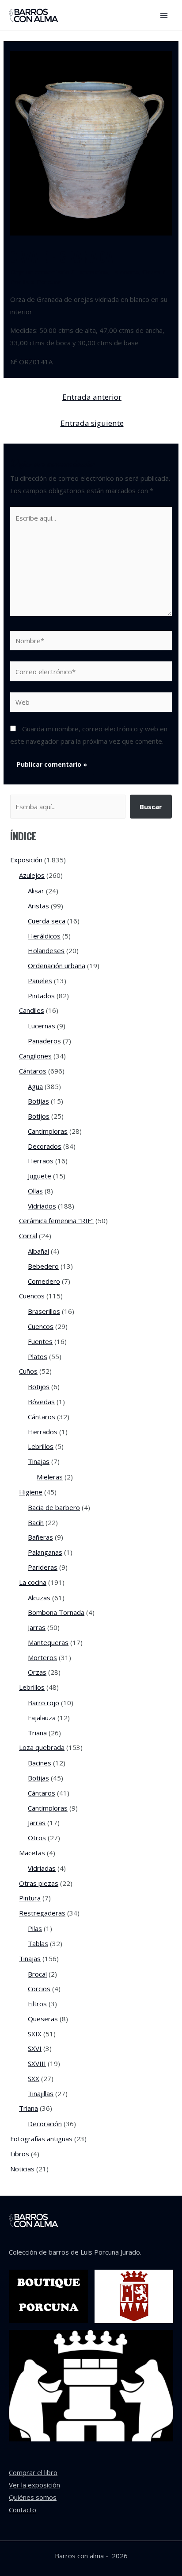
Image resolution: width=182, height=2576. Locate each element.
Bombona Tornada (56, 1612)
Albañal (38, 1251)
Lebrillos (41, 1446)
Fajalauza (42, 1718)
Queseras (43, 2019)
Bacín (36, 1522)
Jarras (37, 1627)
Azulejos (32, 875)
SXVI (35, 2048)
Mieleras (50, 1477)
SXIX (35, 2034)
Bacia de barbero (54, 1507)
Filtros (37, 2004)
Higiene (31, 1492)
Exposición (92, 272)
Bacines (40, 1763)
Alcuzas (39, 1598)
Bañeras (40, 1537)
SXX (34, 2078)
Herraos (41, 1161)
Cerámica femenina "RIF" (56, 1220)
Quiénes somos (33, 2497)
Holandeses (46, 950)
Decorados (45, 1146)
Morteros (42, 1657)
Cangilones (35, 1056)
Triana (37, 1733)
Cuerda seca (47, 921)
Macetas (32, 1853)
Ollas (35, 1191)
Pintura (30, 1898)
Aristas (38, 906)
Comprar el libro (33, 2472)
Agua (35, 1086)
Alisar (36, 891)
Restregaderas (42, 1913)
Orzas (152, 272)
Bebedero (43, 1266)
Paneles (40, 981)
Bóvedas (41, 1402)
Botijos (39, 1116)
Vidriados (42, 1206)
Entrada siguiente (92, 423)
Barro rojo (44, 1703)
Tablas (38, 1943)
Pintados (41, 996)
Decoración (45, 2124)
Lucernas (42, 1026)
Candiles (32, 1010)
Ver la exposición (34, 2485)
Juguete (40, 1176)
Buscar (151, 807)
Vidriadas (42, 1868)
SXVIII (37, 2063)
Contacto (23, 2510)
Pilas (35, 1928)
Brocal (37, 1974)
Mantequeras (48, 1642)
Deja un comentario (40, 272)
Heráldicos (44, 936)
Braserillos (44, 1311)
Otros (37, 1838)
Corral (28, 1236)
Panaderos (44, 1041)
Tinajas (39, 1461)
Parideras (43, 1567)
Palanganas (45, 1552)
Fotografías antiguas (41, 2139)
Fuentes (40, 1341)
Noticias (22, 2169)
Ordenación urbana (57, 966)
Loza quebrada (42, 1747)
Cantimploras (48, 1131)
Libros (20, 2154)
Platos (38, 1356)
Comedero (44, 1281)
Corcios (39, 1989)
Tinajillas (41, 2093)
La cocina (125, 272)
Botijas (38, 1101)
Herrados (43, 1432)
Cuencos (32, 1296)
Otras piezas (39, 1883)
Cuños (28, 1371)
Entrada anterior (92, 397)
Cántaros (33, 1071)
